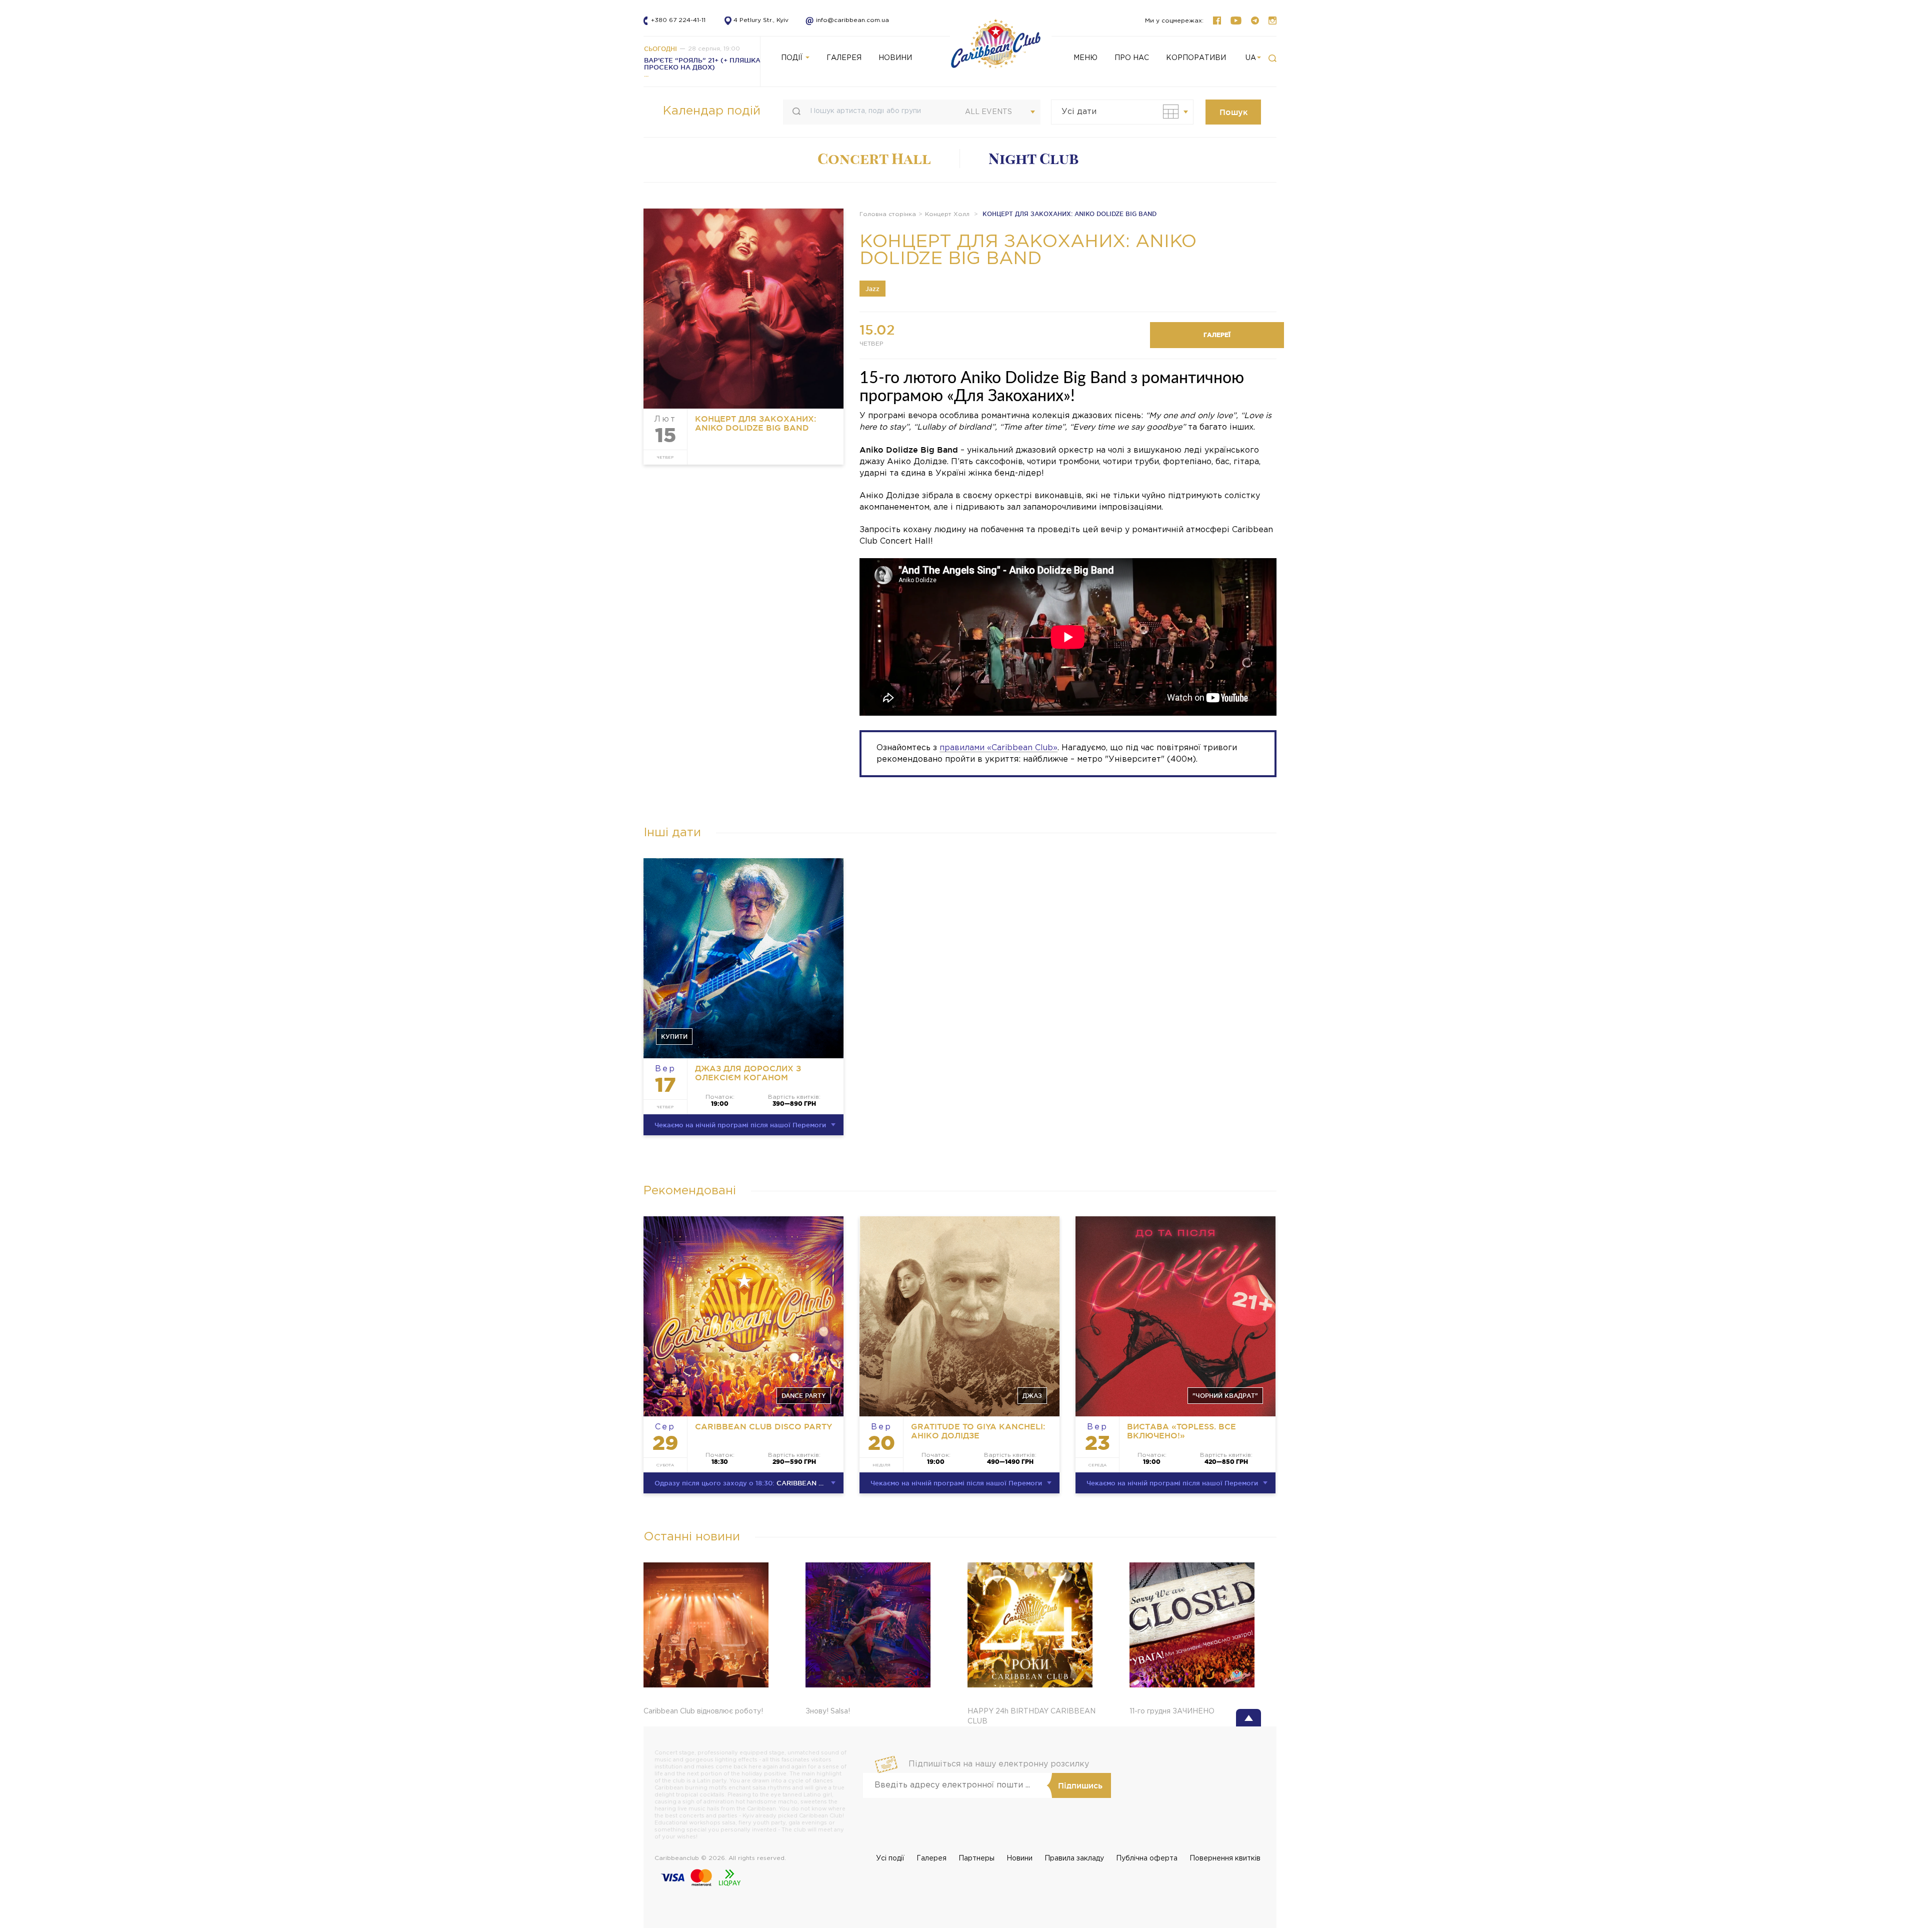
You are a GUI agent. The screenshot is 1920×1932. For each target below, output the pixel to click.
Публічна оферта (1147, 1858)
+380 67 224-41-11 (678, 20)
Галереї (1217, 335)
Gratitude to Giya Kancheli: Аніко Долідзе (978, 1431)
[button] (1272, 59)
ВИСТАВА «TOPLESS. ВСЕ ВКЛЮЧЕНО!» (1181, 1431)
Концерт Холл (947, 214)
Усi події (890, 1858)
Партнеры (976, 1858)
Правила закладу (1074, 1858)
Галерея (931, 1858)
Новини (1019, 1858)
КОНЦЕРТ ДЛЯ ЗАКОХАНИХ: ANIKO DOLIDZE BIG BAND (755, 423)
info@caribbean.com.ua (844, 20)
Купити (674, 1037)
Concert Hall (874, 159)
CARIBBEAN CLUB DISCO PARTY (763, 1426)
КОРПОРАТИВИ (1196, 58)
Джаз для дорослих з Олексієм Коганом (748, 1073)
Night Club (1033, 159)
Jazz (872, 289)
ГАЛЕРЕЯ (844, 58)
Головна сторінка (888, 214)
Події (793, 58)
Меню (1085, 58)
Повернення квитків (1225, 1858)
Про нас (1132, 58)
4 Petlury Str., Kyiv (761, 20)
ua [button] (1251, 58)
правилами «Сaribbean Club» (998, 748)
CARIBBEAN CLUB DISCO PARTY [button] (749, 1483)
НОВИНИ (895, 58)
